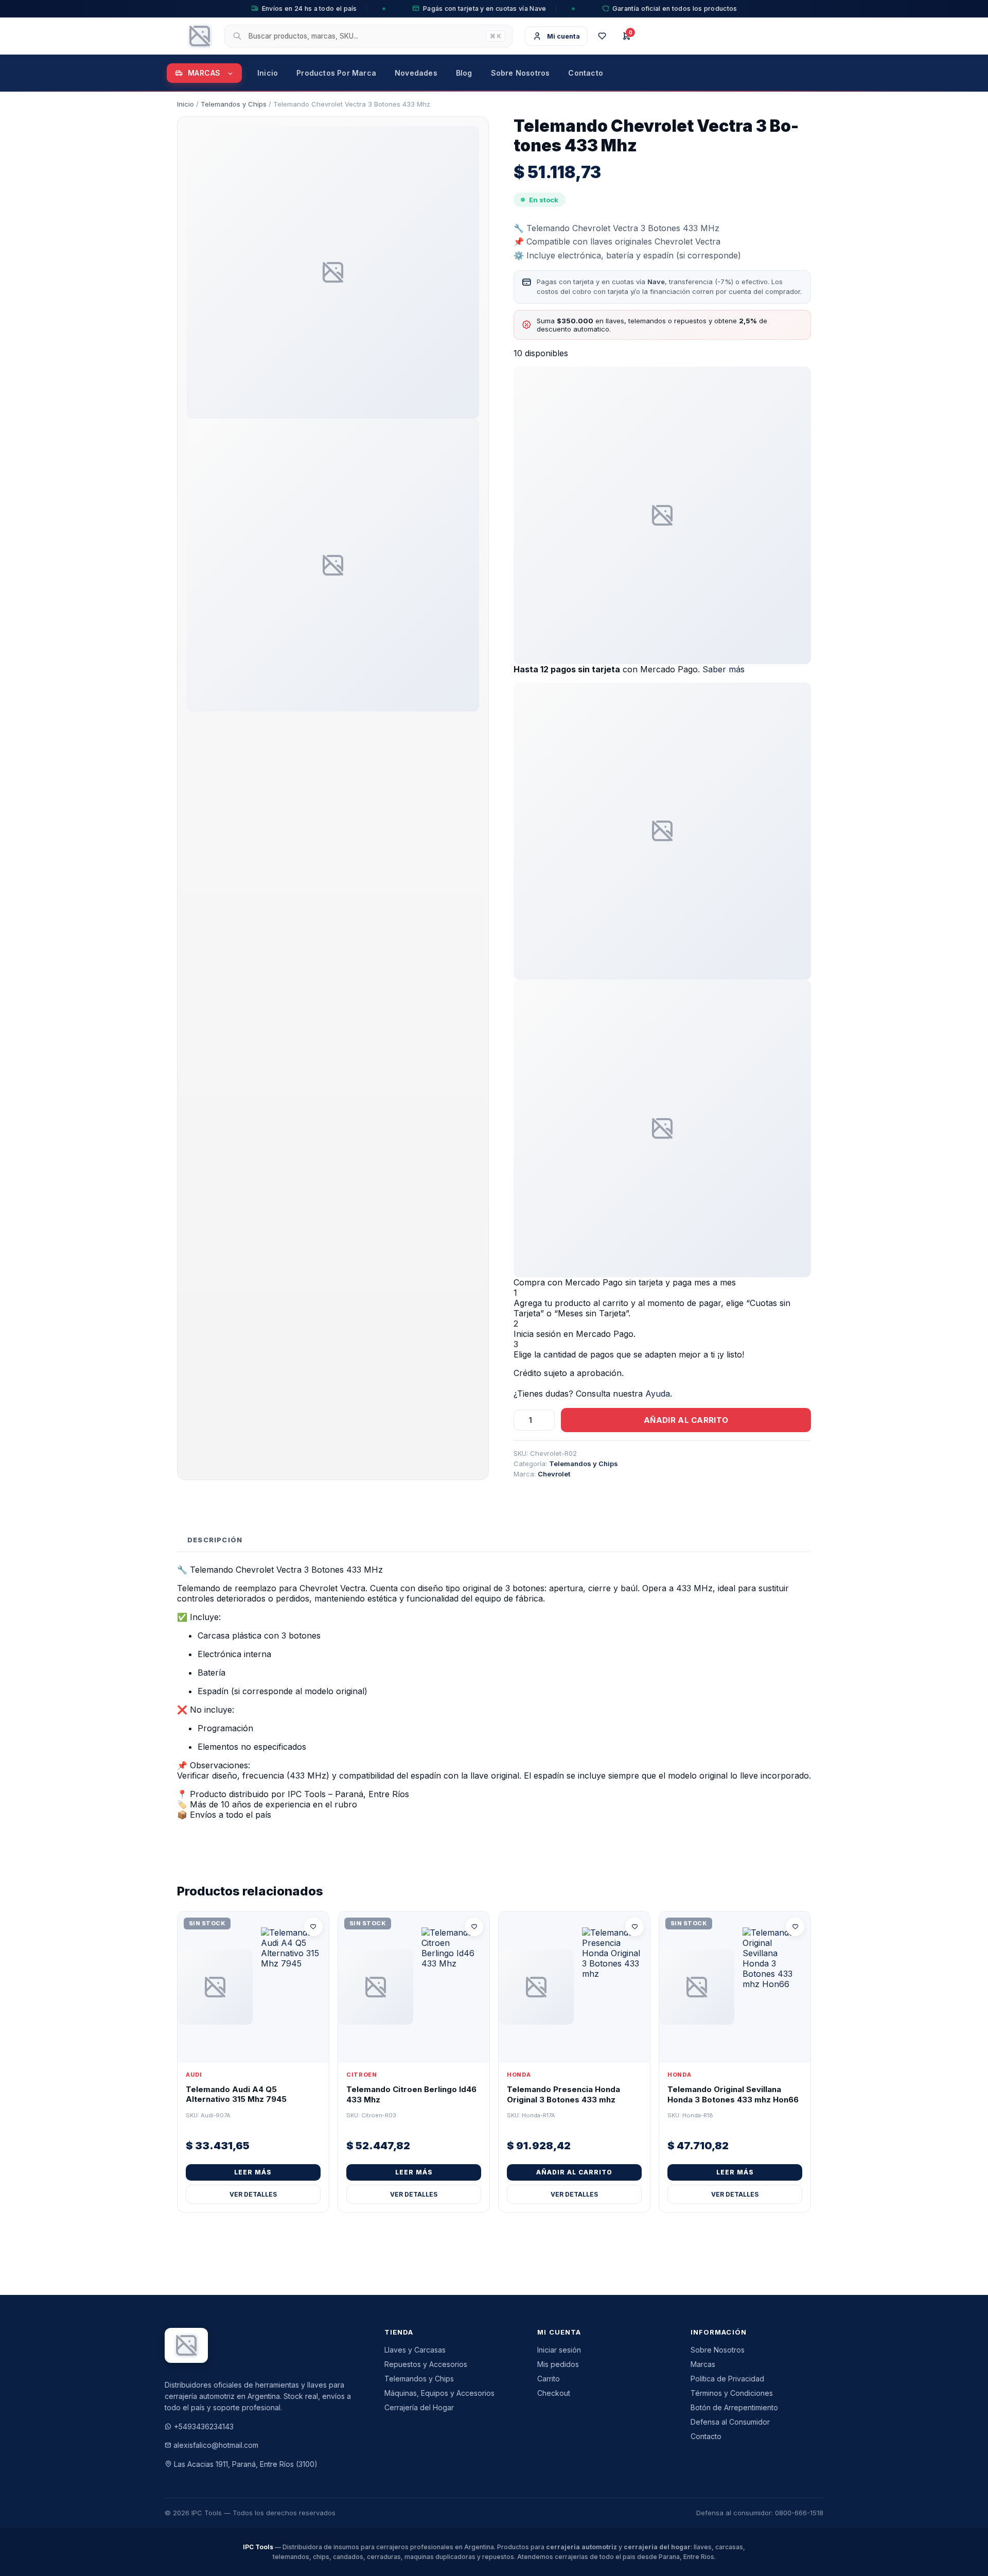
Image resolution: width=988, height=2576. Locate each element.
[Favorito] (313, 1927)
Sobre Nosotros (521, 73)
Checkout (554, 2393)
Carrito (549, 2379)
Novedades (416, 73)
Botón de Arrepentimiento (734, 2407)
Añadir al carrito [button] (574, 2172)
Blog (464, 73)
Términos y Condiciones (732, 2393)
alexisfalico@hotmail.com (216, 2445)
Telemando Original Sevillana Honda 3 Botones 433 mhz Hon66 (733, 2094)
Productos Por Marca (336, 73)
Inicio (268, 73)
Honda (519, 2075)
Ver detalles (253, 2194)
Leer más (253, 2172)
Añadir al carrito (686, 1420)
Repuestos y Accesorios (426, 2364)
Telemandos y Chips (234, 104)
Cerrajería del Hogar (419, 2407)
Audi (194, 2075)
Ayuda (658, 1394)
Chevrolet (554, 1474)
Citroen (362, 2075)
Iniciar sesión (559, 2350)
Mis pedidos (558, 2364)
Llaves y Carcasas (415, 2350)
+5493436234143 (204, 2426)
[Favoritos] (602, 36)
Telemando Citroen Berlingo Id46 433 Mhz (411, 2094)
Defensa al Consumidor (730, 2422)
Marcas (204, 73)
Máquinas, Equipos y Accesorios (439, 2393)
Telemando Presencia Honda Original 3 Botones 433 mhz (563, 2094)
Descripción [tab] (215, 1540)
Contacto (586, 73)
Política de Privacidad (727, 2379)
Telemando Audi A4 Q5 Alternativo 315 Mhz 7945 (236, 2094)
